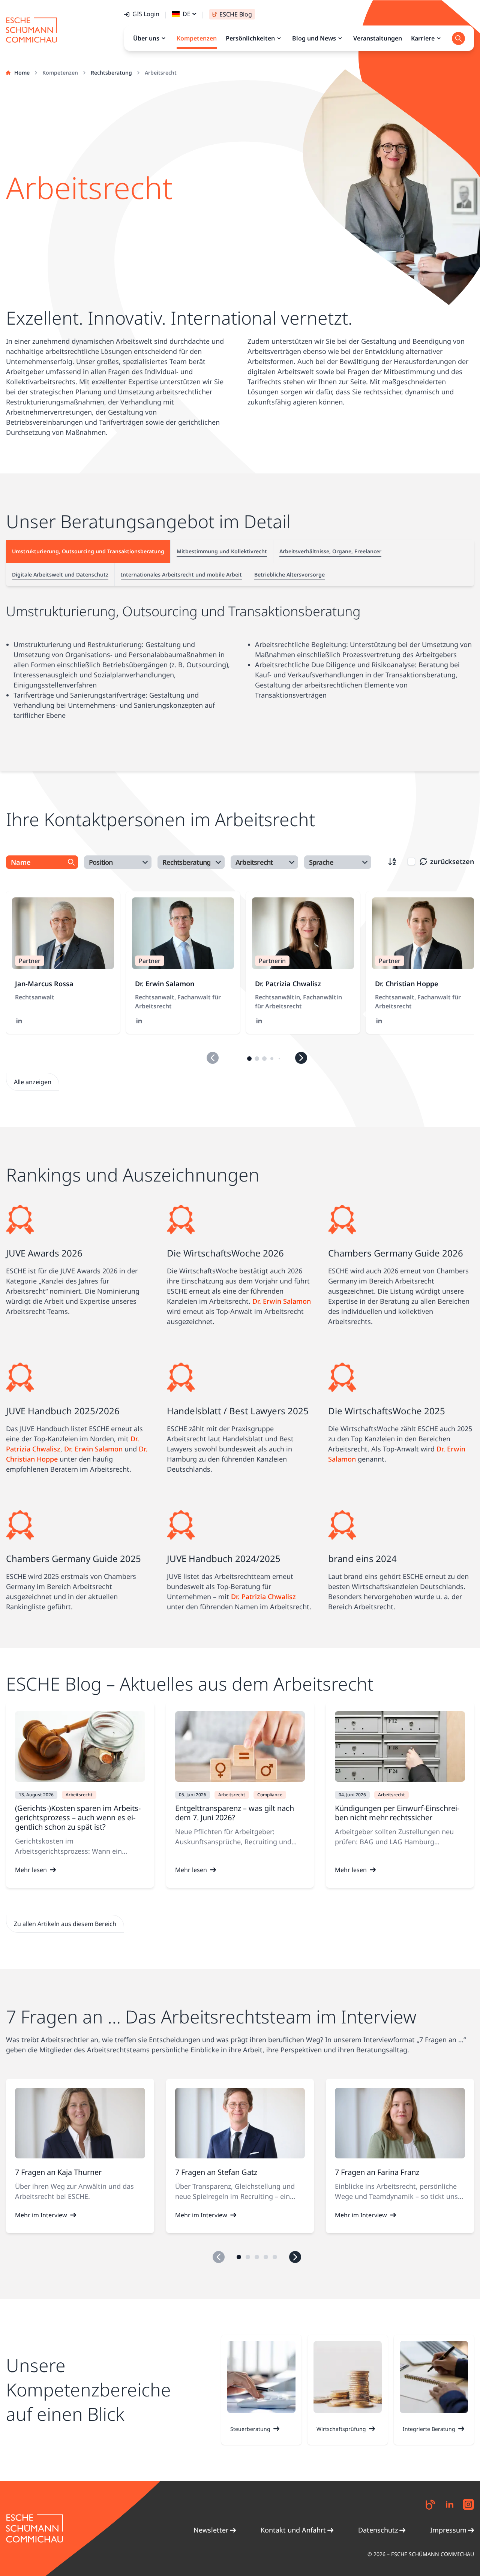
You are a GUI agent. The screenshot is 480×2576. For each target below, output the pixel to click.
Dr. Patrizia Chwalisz (288, 984)
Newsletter (211, 2530)
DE (187, 14)
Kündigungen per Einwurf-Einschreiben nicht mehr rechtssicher (397, 1813)
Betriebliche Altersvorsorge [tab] (289, 574)
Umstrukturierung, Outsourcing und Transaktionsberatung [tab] (88, 551)
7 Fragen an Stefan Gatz (216, 2172)
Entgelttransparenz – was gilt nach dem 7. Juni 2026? (235, 1813)
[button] (249, 1059)
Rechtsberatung (111, 73)
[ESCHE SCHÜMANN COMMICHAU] (31, 30)
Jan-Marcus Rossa (44, 984)
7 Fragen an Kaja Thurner (58, 2172)
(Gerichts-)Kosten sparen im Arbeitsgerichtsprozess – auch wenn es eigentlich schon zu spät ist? (78, 1817)
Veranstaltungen (378, 38)
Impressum (448, 2530)
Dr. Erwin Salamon (165, 984)
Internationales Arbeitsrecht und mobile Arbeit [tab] (181, 574)
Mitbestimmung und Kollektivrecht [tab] (222, 551)
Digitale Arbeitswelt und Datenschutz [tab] (60, 574)
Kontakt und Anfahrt (293, 2530)
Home (22, 73)
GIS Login (146, 14)
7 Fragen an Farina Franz (377, 2172)
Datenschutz (378, 2530)
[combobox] (118, 862)
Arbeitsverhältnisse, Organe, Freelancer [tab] (330, 551)
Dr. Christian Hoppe (407, 984)
